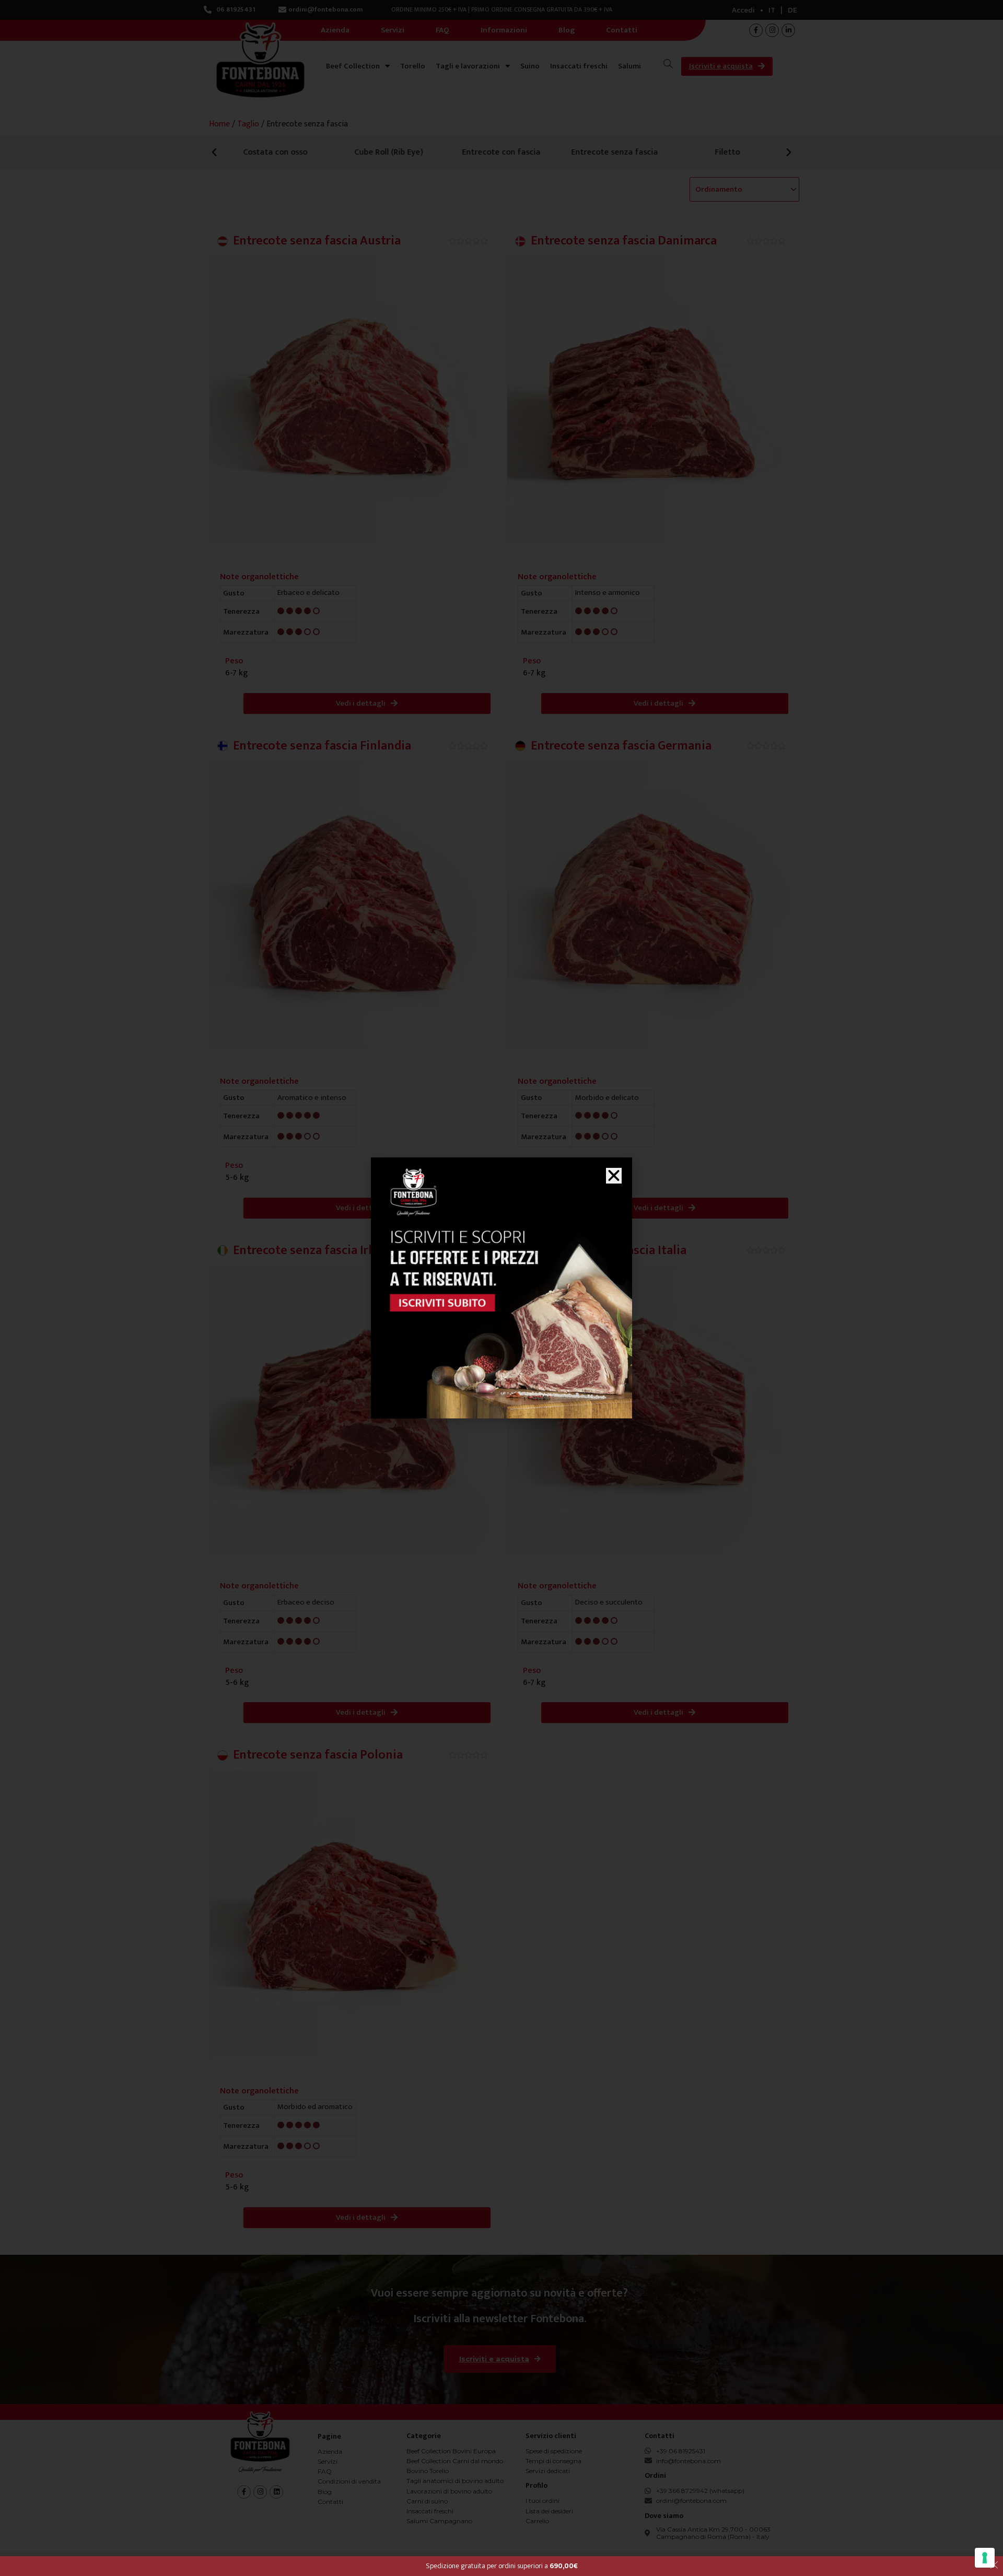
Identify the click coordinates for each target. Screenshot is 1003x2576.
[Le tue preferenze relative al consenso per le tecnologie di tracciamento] (985, 2558)
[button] (614, 1176)
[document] (501, 1288)
